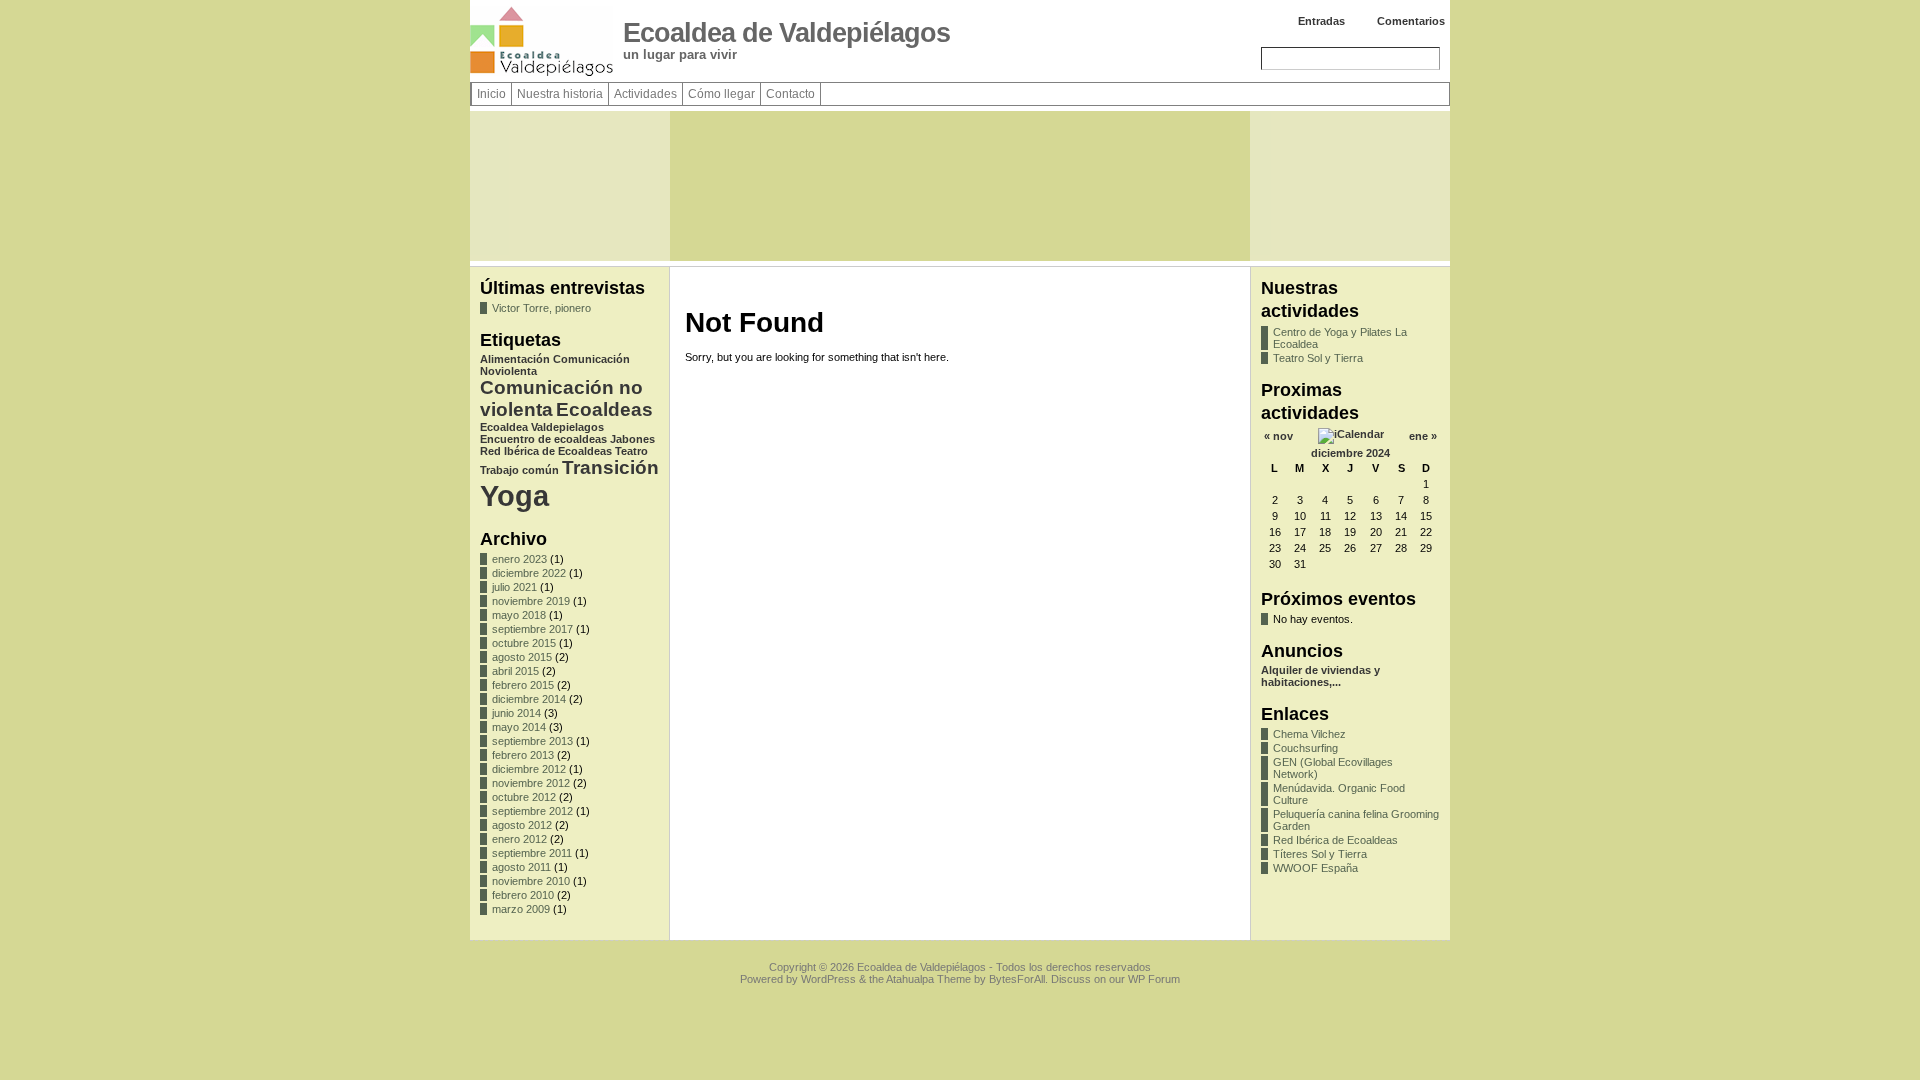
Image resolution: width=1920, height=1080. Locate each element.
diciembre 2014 (529, 699)
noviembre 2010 (531, 881)
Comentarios (1411, 21)
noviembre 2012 (531, 783)
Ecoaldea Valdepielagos (542, 427)
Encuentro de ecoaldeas (543, 439)
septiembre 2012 (532, 811)
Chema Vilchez (1309, 734)
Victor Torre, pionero (541, 308)
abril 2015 (515, 671)
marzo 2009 (521, 909)
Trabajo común (519, 470)
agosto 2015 (522, 657)
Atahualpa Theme (928, 979)
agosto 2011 (521, 867)
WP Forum (1154, 979)
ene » (1423, 436)
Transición (610, 467)
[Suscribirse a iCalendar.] (1351, 434)
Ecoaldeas (604, 409)
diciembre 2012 (529, 769)
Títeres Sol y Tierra (1320, 854)
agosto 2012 (522, 825)
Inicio (491, 94)
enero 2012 (519, 839)
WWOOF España (1315, 868)
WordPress (828, 979)
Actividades (645, 94)
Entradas (1321, 21)
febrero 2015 (523, 685)
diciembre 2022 (529, 573)
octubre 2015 (524, 643)
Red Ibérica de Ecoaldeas (546, 451)
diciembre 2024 (1350, 453)
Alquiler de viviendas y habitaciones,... (1320, 676)
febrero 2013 (523, 755)
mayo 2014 (519, 727)
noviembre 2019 (531, 601)
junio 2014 (516, 713)
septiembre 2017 (532, 629)
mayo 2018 (519, 615)
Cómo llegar (721, 94)
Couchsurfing (1305, 748)
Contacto (790, 94)
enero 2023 (519, 559)
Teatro (631, 451)
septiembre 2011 (532, 853)
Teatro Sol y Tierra (1318, 358)
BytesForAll (1017, 979)
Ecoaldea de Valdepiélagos (786, 33)
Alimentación (515, 359)
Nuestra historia (560, 94)
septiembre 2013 (532, 741)
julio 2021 (514, 587)
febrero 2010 (523, 895)
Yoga (514, 495)
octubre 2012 (524, 797)
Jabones (632, 439)
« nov (1278, 436)
